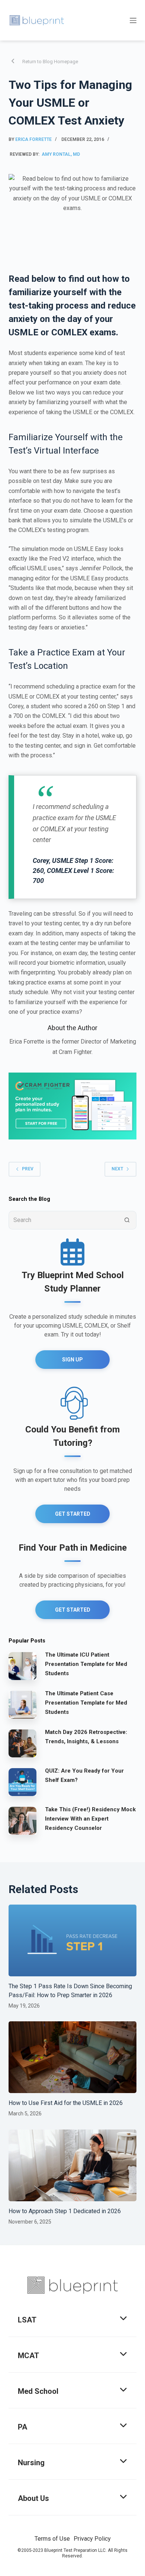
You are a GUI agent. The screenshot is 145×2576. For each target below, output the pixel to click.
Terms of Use (52, 2539)
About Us (33, 2498)
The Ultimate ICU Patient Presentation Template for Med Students (86, 1664)
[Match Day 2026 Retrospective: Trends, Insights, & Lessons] (22, 1743)
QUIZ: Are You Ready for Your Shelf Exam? (84, 1775)
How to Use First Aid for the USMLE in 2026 (66, 2103)
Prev (28, 1169)
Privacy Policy (92, 2539)
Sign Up (72, 1360)
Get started (73, 1610)
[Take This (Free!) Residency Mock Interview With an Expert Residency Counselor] (22, 1820)
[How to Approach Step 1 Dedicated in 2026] (72, 2165)
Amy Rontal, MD (61, 154)
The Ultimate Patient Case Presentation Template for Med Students (86, 1703)
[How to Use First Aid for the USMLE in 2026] (72, 2057)
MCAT (28, 2356)
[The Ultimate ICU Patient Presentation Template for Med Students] (22, 1666)
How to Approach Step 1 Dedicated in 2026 (65, 2211)
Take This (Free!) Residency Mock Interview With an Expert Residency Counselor (90, 1819)
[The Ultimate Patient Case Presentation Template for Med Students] (22, 1704)
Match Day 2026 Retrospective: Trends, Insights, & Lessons (86, 1737)
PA (22, 2427)
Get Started (73, 1514)
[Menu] (133, 20)
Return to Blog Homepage (50, 62)
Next (117, 1169)
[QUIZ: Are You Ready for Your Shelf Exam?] (22, 1782)
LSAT (27, 2320)
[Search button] (127, 1220)
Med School (38, 2391)
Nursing (31, 2463)
